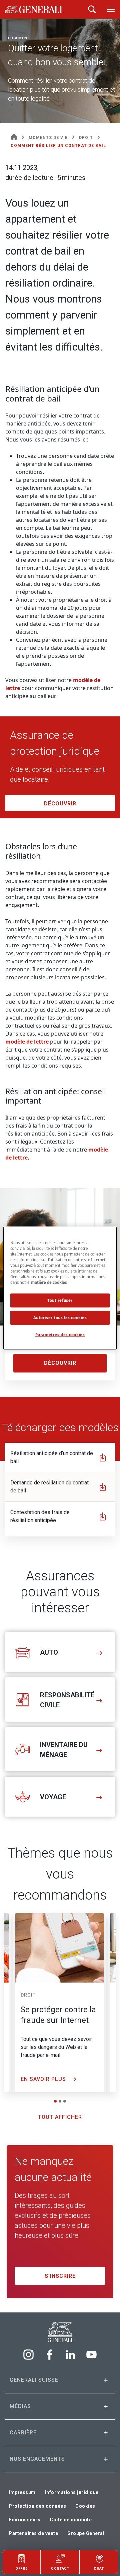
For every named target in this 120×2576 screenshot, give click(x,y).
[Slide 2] (60, 2101)
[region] (60, 1288)
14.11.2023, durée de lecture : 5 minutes (45, 173)
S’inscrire (60, 2276)
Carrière (23, 2433)
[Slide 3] (65, 2101)
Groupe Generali (87, 2533)
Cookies (85, 2506)
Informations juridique (72, 2492)
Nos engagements (37, 2459)
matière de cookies (49, 1282)
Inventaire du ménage (64, 1750)
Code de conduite (71, 2520)
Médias (20, 2406)
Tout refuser (60, 1300)
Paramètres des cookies (60, 1335)
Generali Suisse (34, 2380)
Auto (49, 1652)
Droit (28, 1995)
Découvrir (60, 804)
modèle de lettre (27, 1042)
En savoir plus (44, 2079)
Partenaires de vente (33, 2533)
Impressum (22, 2492)
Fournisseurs (24, 2520)
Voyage (53, 1797)
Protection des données (37, 2506)
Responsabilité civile (67, 1700)
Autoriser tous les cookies (60, 1318)
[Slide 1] (55, 2101)
